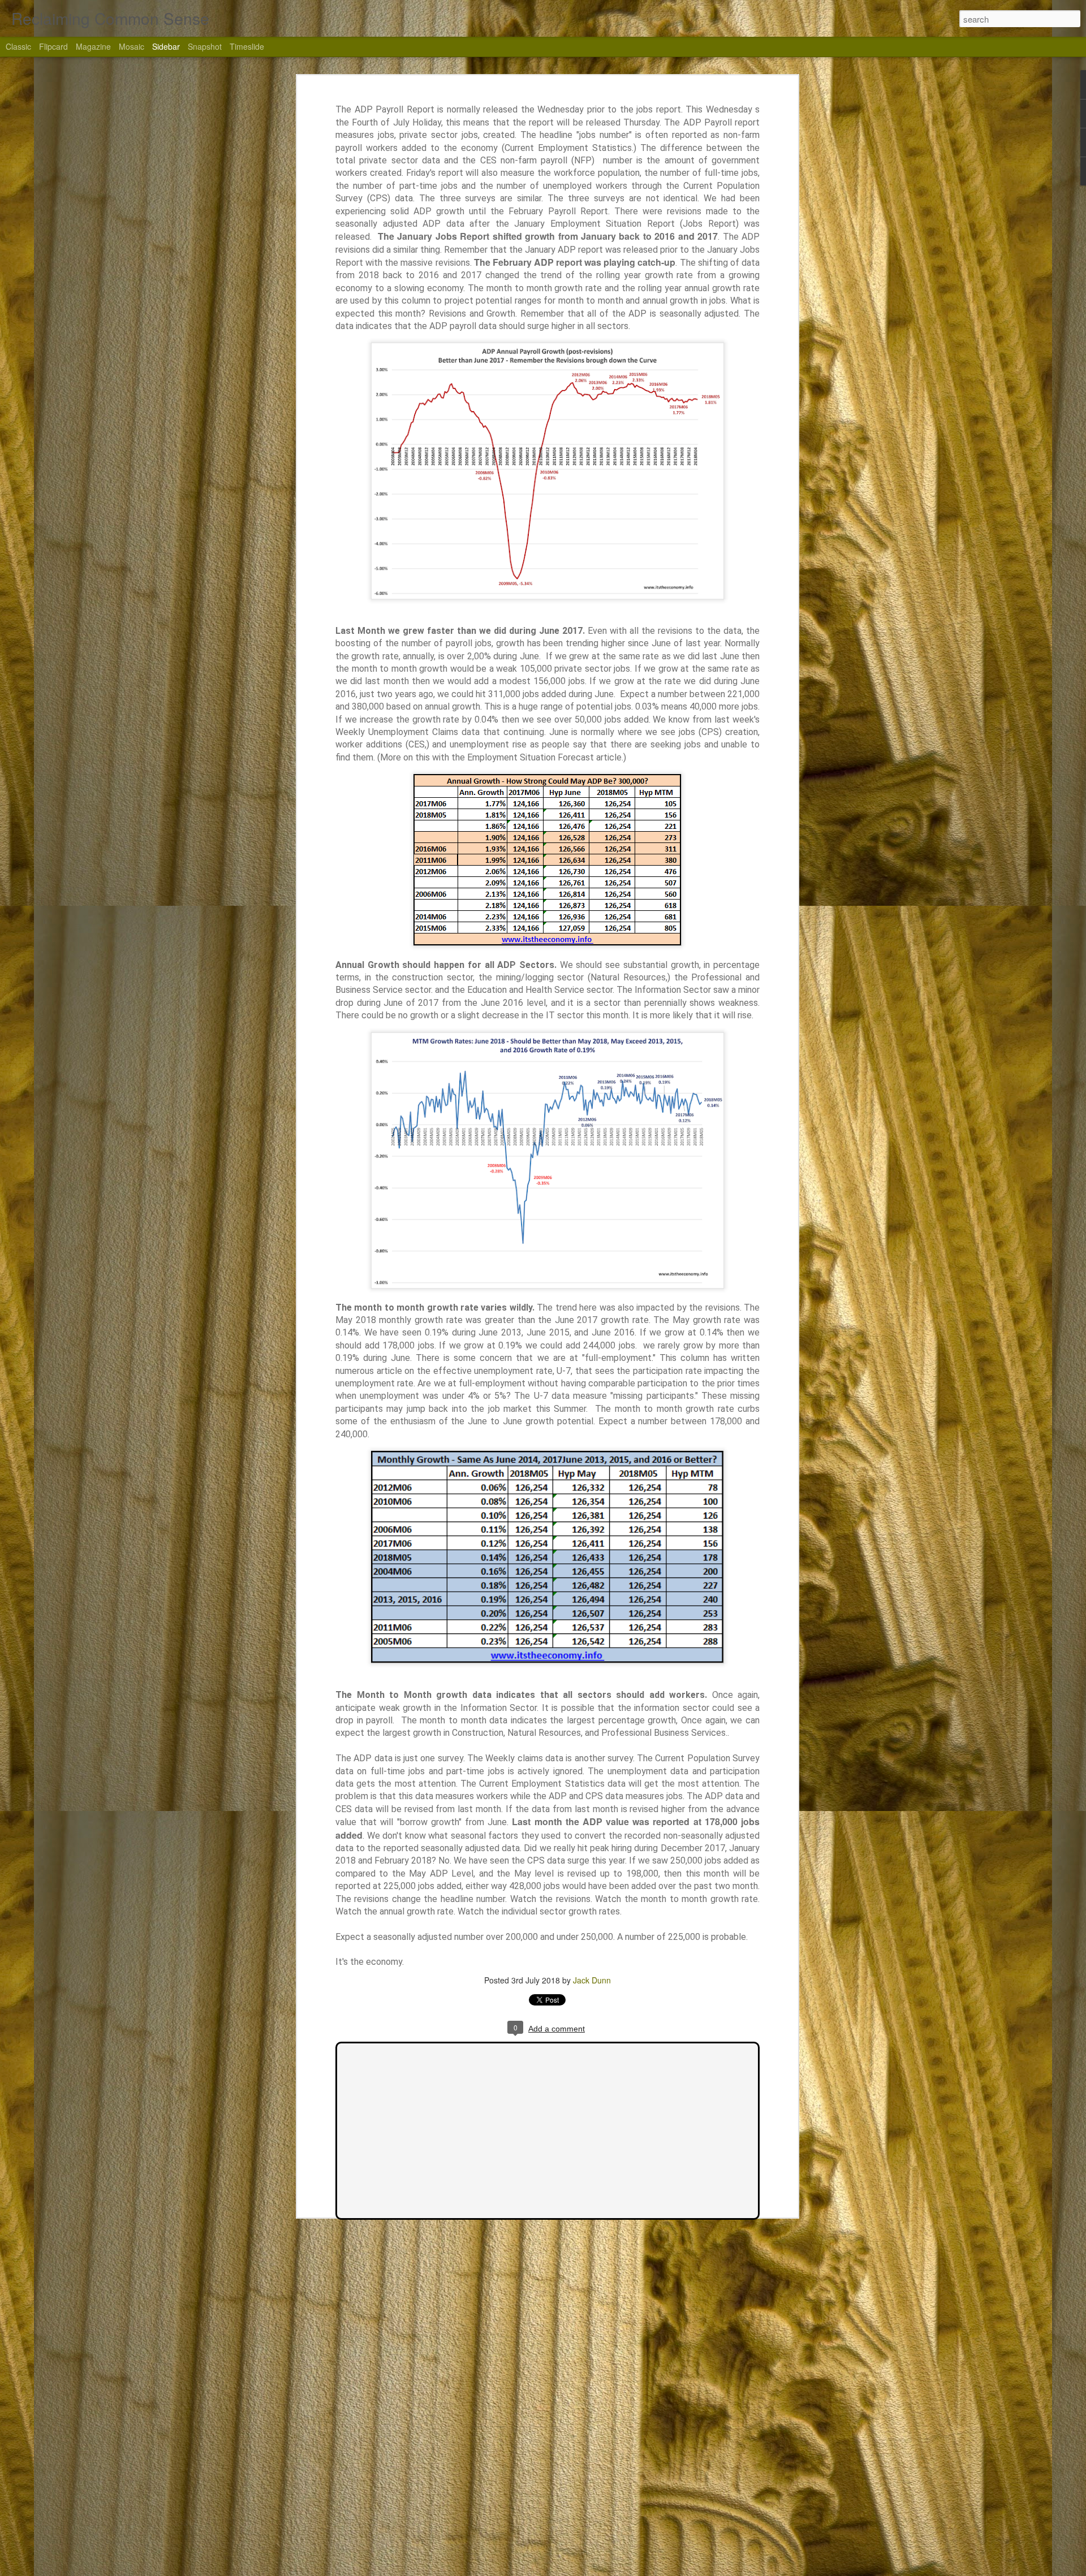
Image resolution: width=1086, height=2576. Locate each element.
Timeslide (247, 46)
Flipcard (53, 46)
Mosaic (132, 46)
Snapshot (205, 46)
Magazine (93, 46)
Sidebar (166, 46)
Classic (18, 46)
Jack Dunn (592, 1980)
